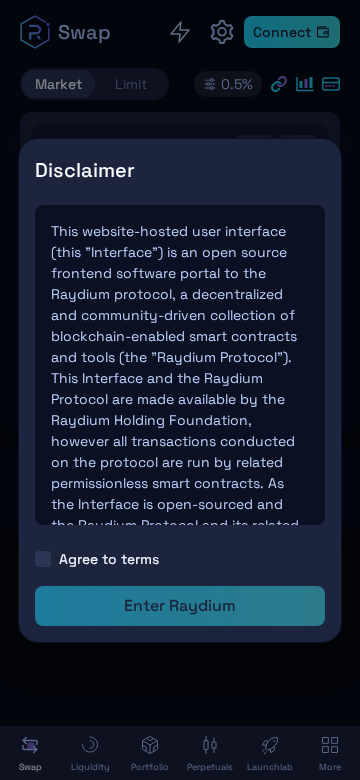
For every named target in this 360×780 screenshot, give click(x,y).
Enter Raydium (180, 605)
